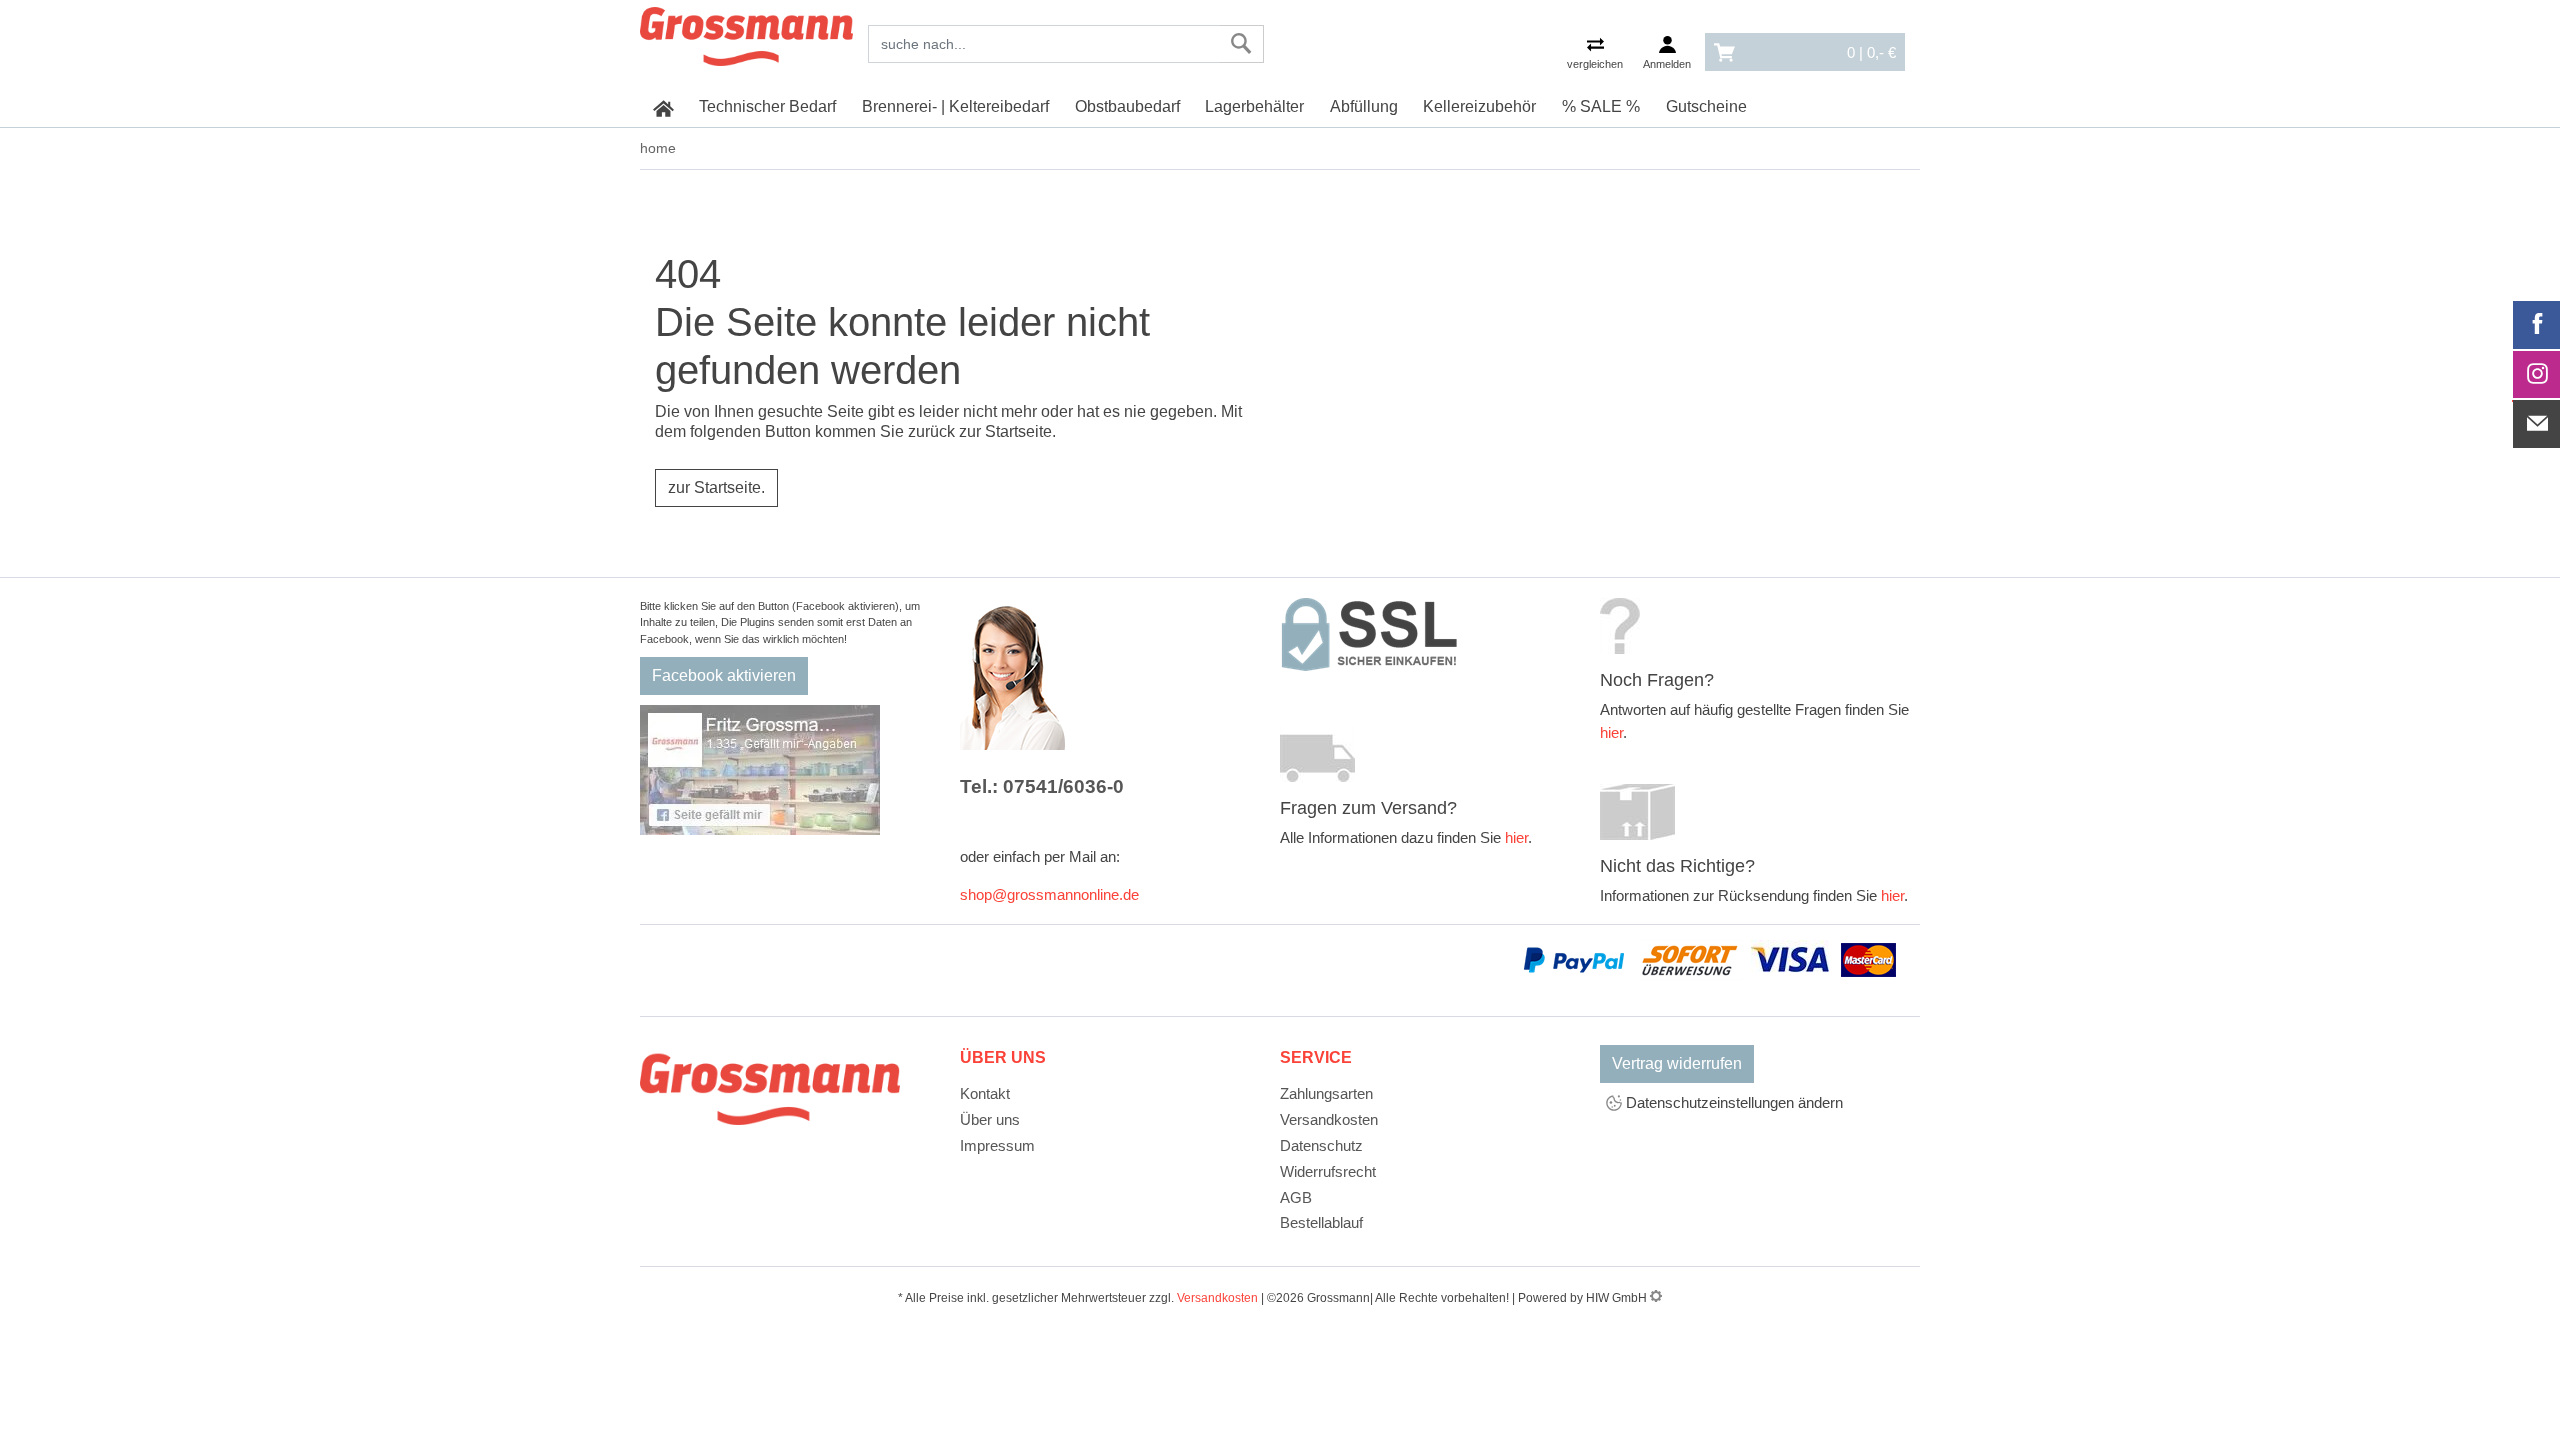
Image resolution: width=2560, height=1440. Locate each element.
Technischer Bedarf (767, 106)
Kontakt (985, 1093)
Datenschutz (1321, 1145)
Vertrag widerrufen (1677, 1063)
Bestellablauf (1321, 1222)
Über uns (990, 1119)
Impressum (997, 1145)
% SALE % (1601, 106)
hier (1516, 837)
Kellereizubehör (1479, 106)
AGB (1296, 1197)
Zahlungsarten (1326, 1093)
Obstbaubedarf (1127, 106)
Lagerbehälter (1254, 106)
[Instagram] (2537, 375)
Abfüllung (1364, 106)
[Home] (746, 33)
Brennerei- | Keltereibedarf (955, 106)
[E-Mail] (2537, 424)
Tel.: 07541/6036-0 (1042, 786)
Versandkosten (1329, 1119)
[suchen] (1241, 44)
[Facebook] (2537, 325)
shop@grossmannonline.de (1049, 894)
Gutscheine (1706, 106)
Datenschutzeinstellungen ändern (1732, 1102)
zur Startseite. (716, 487)
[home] (663, 107)
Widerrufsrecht (1328, 1171)
